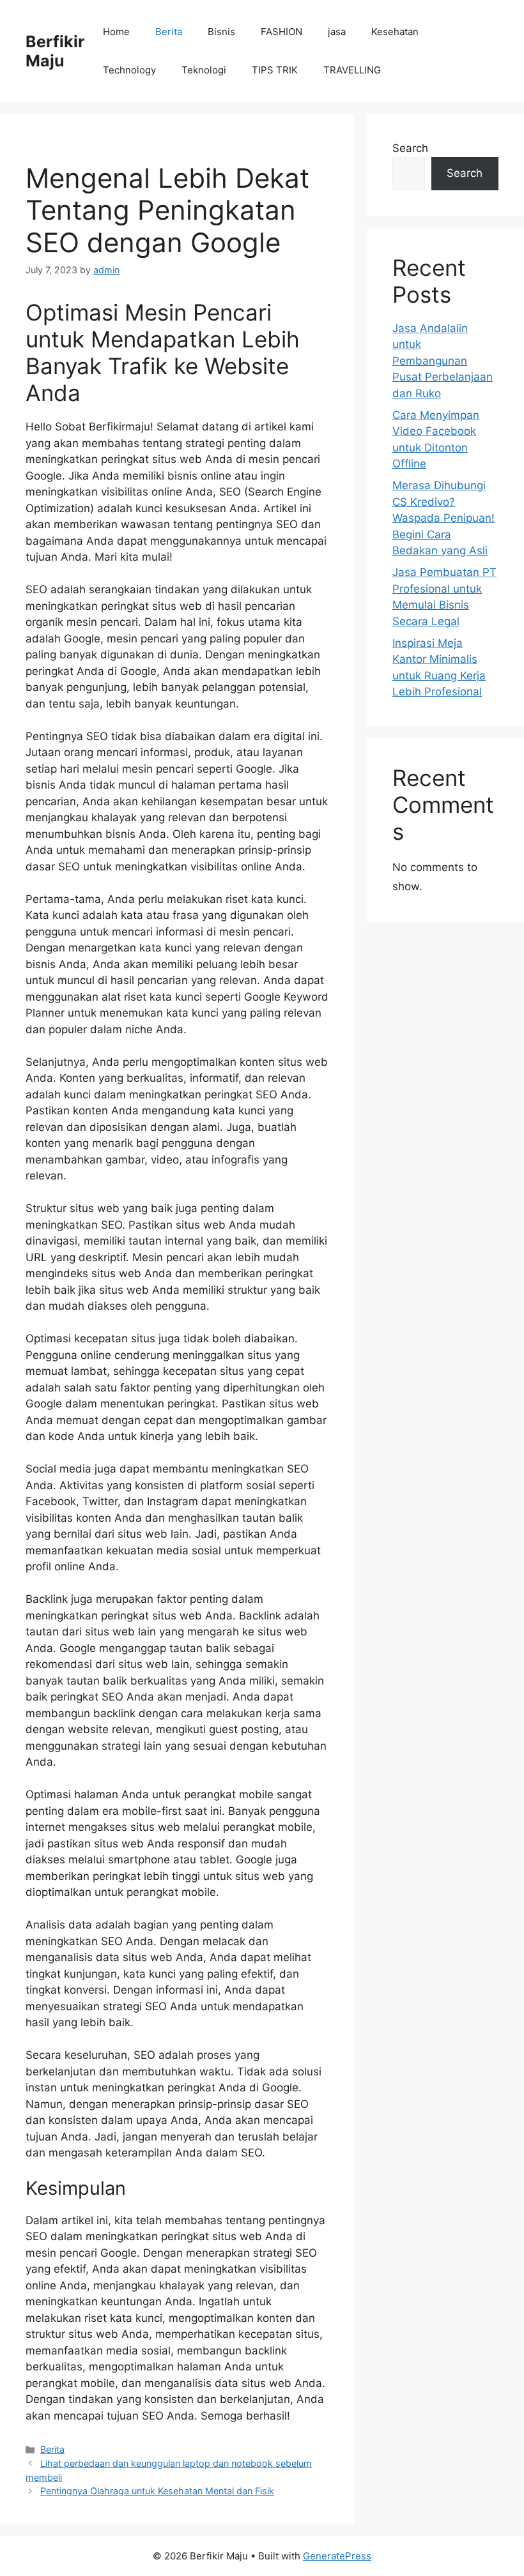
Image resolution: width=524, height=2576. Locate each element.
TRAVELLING (352, 70)
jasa (337, 32)
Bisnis (221, 32)
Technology (129, 70)
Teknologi (204, 70)
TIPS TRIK (275, 70)
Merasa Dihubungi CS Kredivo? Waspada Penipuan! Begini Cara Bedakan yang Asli (443, 518)
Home (116, 32)
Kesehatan (395, 32)
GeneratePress (337, 2556)
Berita (169, 32)
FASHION (281, 32)
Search (410, 148)
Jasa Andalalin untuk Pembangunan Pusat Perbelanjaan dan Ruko (443, 361)
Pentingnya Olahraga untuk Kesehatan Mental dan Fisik (157, 2491)
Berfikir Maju (55, 51)
